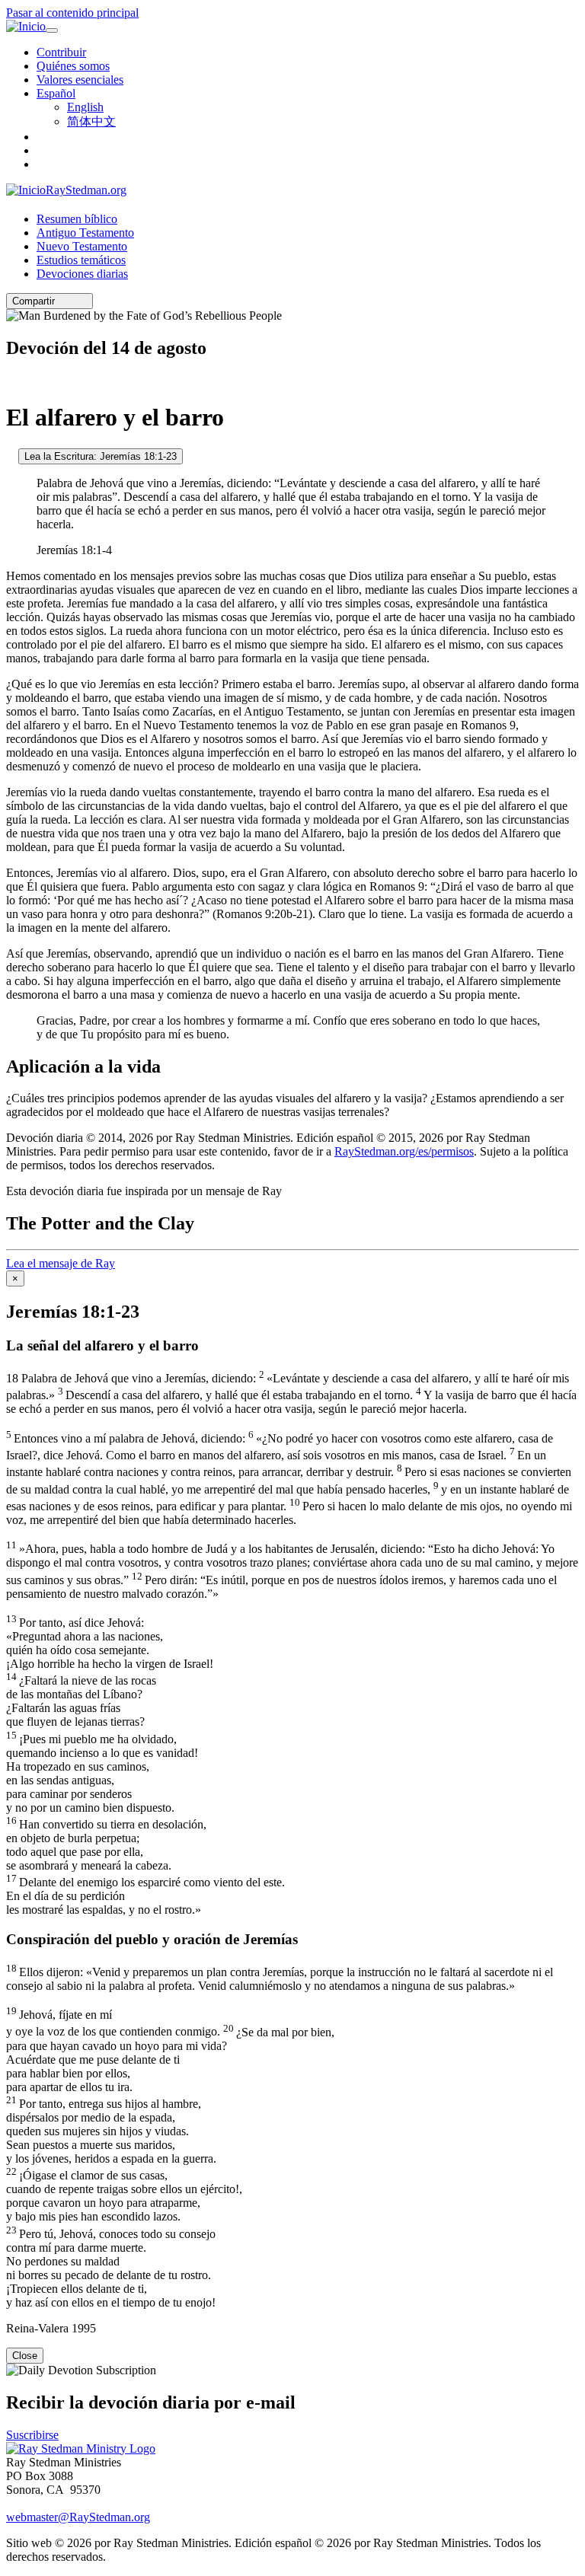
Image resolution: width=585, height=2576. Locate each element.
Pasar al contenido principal (72, 13)
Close (25, 2356)
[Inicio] (26, 27)
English (85, 107)
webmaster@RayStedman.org (78, 2517)
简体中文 (91, 121)
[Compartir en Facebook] (83, 301)
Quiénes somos (73, 66)
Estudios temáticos (81, 260)
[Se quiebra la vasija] (11, 456)
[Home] (81, 2448)
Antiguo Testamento (85, 233)
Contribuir (61, 52)
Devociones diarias (82, 274)
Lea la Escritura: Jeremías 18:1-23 (101, 456)
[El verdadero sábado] (11, 380)
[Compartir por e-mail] (62, 301)
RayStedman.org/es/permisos (404, 1151)
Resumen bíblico (77, 219)
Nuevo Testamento (82, 246)
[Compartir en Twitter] (72, 301)
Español (56, 93)
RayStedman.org (86, 190)
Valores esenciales (80, 80)
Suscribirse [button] (32, 2435)
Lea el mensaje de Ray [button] (61, 1263)
